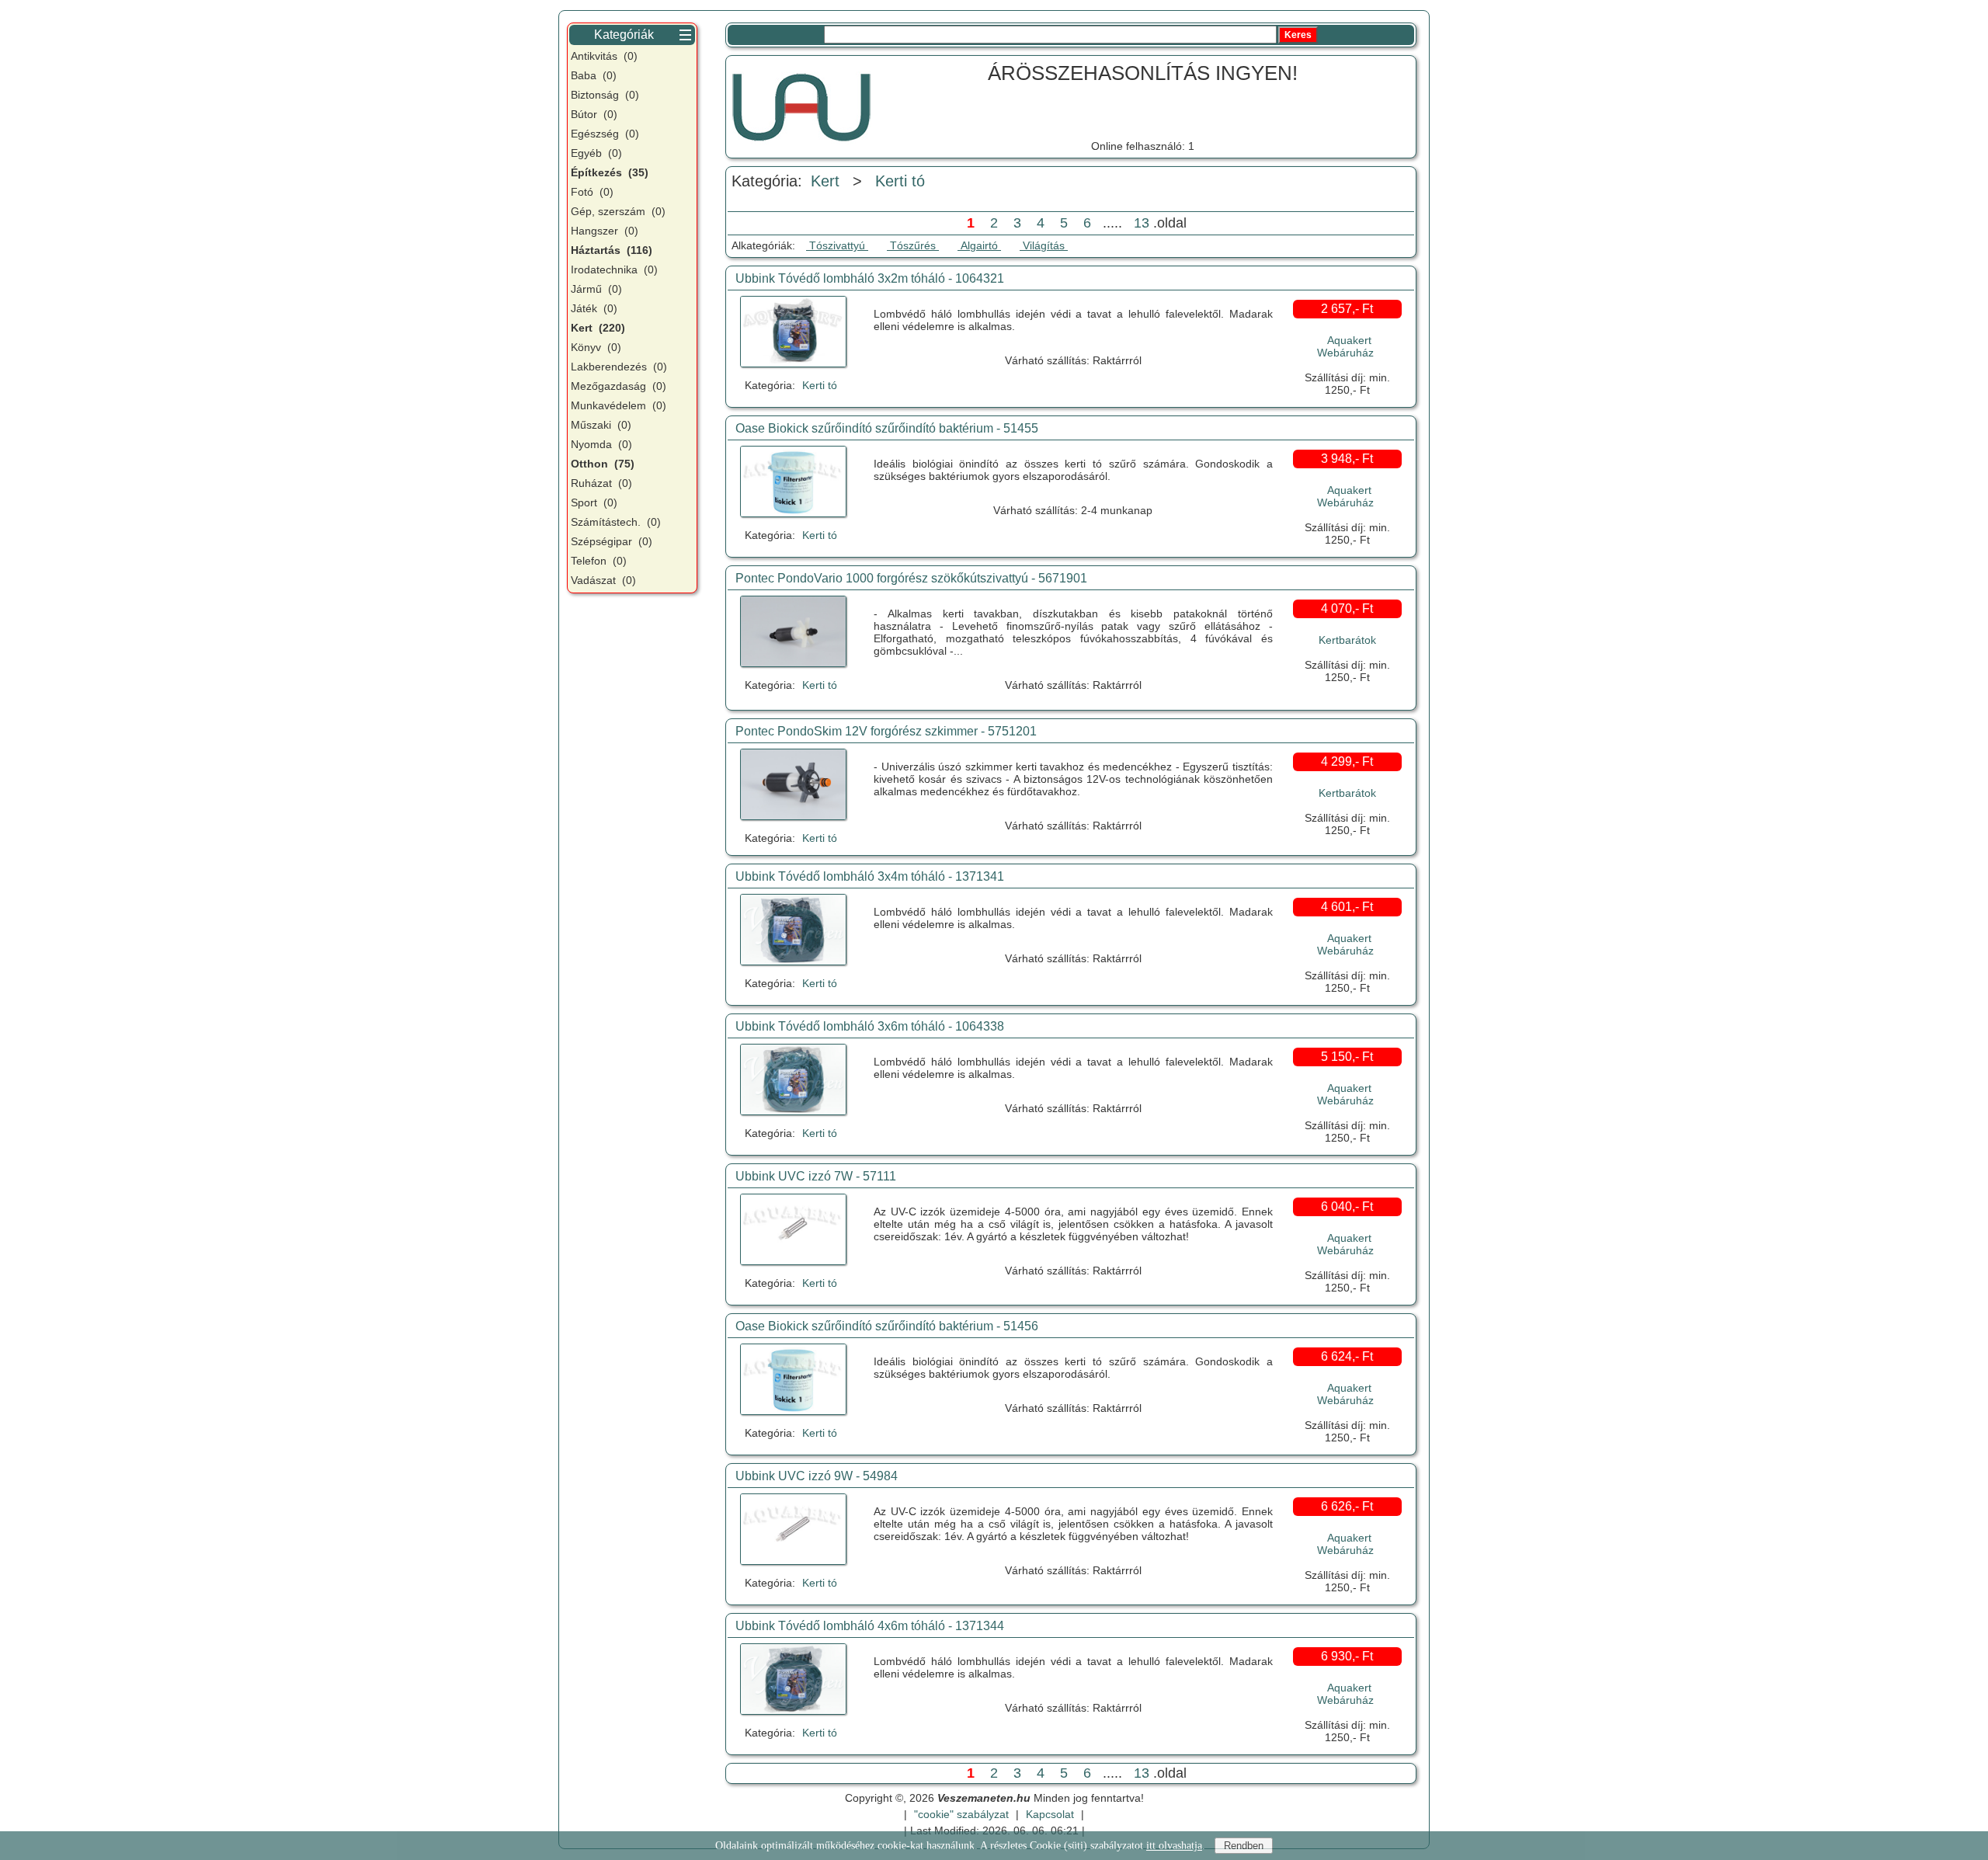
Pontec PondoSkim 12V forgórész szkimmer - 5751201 (886, 731)
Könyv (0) (596, 347)
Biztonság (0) (605, 95)
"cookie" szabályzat (961, 1814)
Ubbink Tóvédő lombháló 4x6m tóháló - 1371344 (870, 1626)
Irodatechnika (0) (614, 269)
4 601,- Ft (1347, 907)
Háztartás (612, 250)
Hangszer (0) (605, 231)
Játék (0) (594, 308)
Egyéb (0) (596, 153)
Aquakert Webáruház (1345, 346)
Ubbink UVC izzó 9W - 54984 (817, 1476)
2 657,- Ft (1347, 309)
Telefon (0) (599, 561)
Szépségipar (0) (612, 541)
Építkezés (610, 172)
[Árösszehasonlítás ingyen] (801, 105)
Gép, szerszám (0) (618, 211)
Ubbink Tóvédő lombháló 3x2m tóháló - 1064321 (870, 278)
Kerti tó (900, 181)
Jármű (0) (596, 289)
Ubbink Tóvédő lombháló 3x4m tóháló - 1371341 (870, 876)
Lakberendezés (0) (619, 367)
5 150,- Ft (1347, 1057)
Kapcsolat (1050, 1814)
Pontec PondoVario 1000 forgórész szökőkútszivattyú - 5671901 (911, 578)
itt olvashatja (1174, 1846)
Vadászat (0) (603, 580)
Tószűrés (913, 245)
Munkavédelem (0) (619, 405)
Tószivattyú (837, 245)
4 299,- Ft (1347, 761)
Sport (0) (594, 502)
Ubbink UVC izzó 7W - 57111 (816, 1176)
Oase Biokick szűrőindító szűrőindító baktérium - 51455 (887, 428)
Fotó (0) (592, 192)
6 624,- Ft (1347, 1356)
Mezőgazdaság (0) (619, 386)
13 (1142, 223)
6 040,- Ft (1347, 1206)
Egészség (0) (605, 134)
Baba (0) (594, 75)
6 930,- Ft (1347, 1656)
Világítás (1044, 245)
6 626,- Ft (1347, 1506)
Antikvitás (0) (604, 56)
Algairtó (979, 245)
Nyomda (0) (601, 444)
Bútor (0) (594, 114)
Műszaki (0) (601, 425)
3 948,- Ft (1347, 459)
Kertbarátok (1347, 640)
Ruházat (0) (601, 483)
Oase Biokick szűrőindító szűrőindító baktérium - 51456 (887, 1326)
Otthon (603, 464)
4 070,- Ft (1347, 608)
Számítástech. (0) (616, 522)
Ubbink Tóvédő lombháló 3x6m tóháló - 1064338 (870, 1026)
